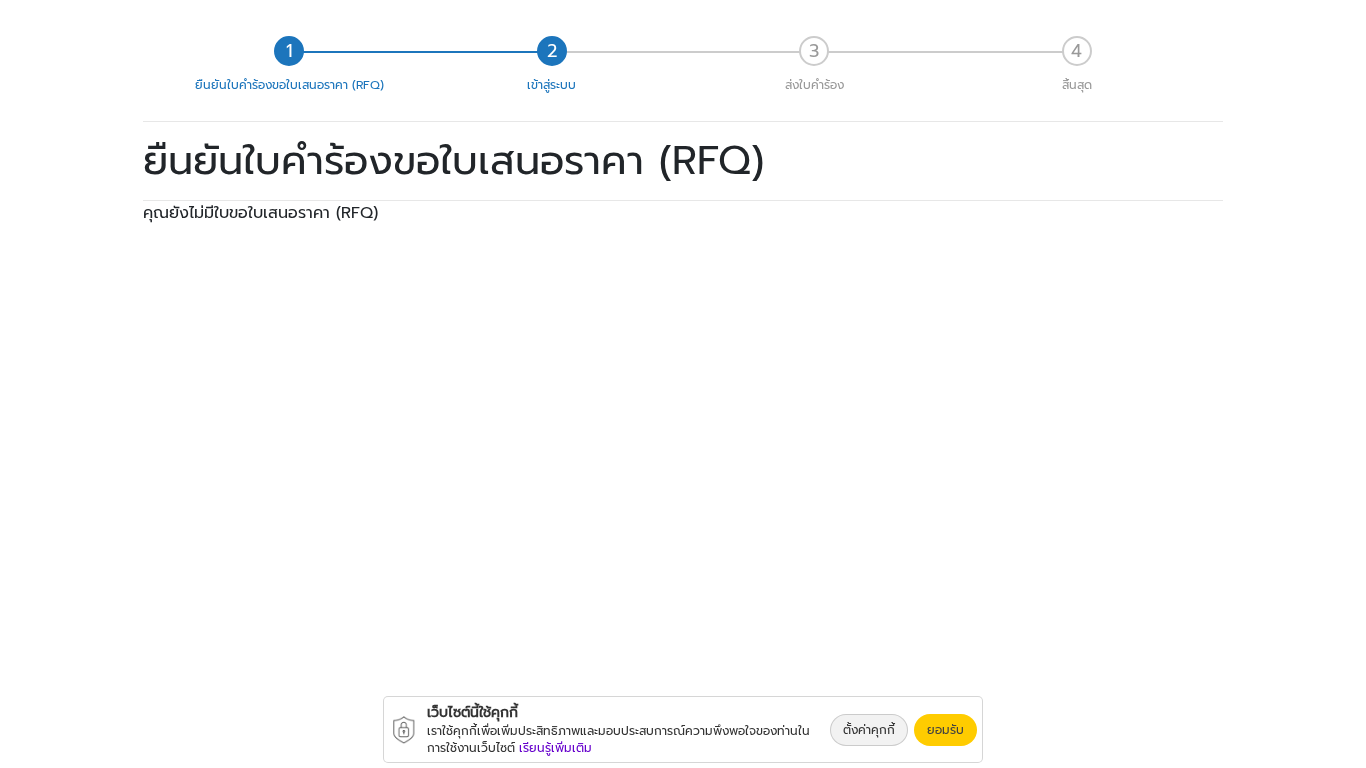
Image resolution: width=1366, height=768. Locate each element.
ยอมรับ (945, 730)
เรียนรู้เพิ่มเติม (555, 748)
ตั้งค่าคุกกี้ (869, 730)
